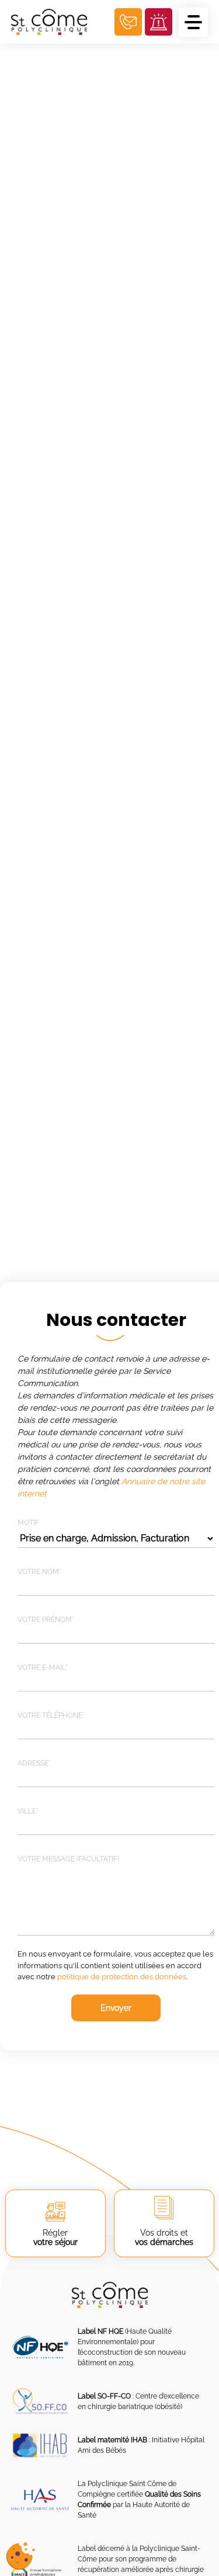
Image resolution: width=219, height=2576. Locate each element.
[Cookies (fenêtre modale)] (20, 2556)
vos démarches (164, 2237)
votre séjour (55, 2237)
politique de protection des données (122, 1977)
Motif (28, 1523)
